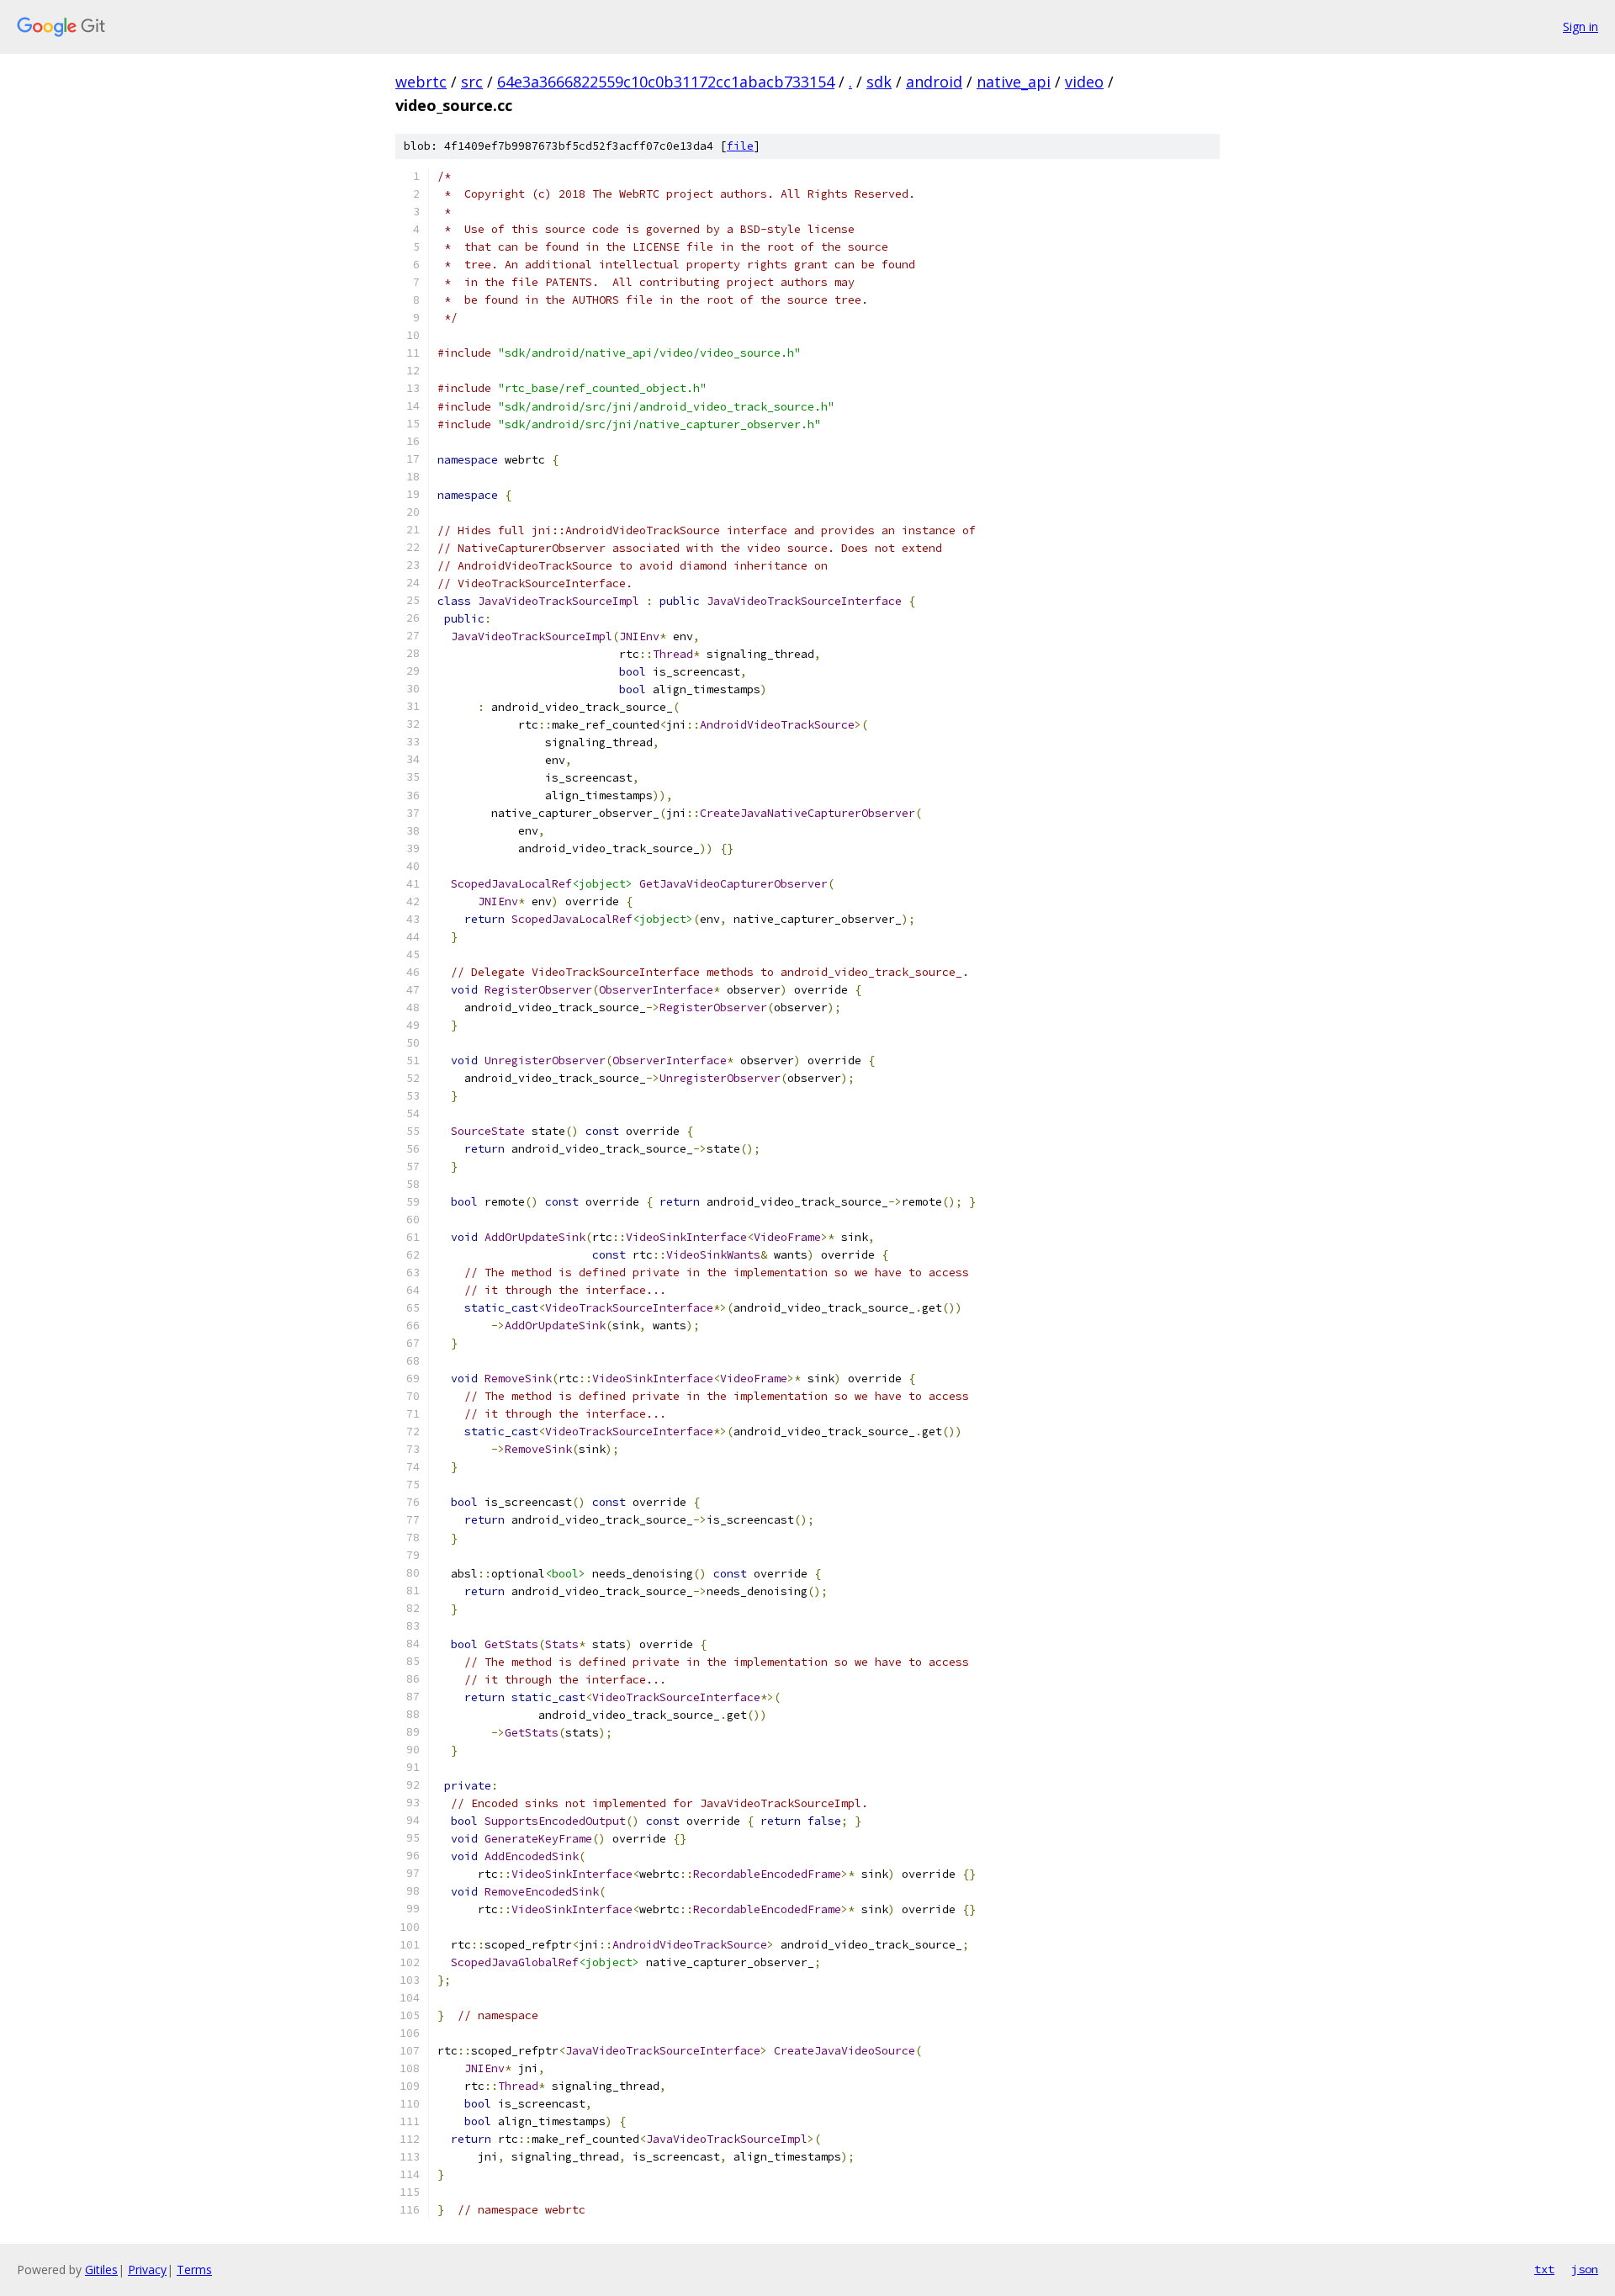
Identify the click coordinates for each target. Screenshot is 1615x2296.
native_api (1014, 82)
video (1084, 82)
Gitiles (101, 2269)
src (472, 82)
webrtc (421, 82)
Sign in (1581, 27)
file (740, 146)
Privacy (147, 2269)
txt (1544, 2269)
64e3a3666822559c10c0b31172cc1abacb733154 (666, 82)
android (934, 82)
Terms (194, 2269)
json (1585, 2269)
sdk (879, 82)
